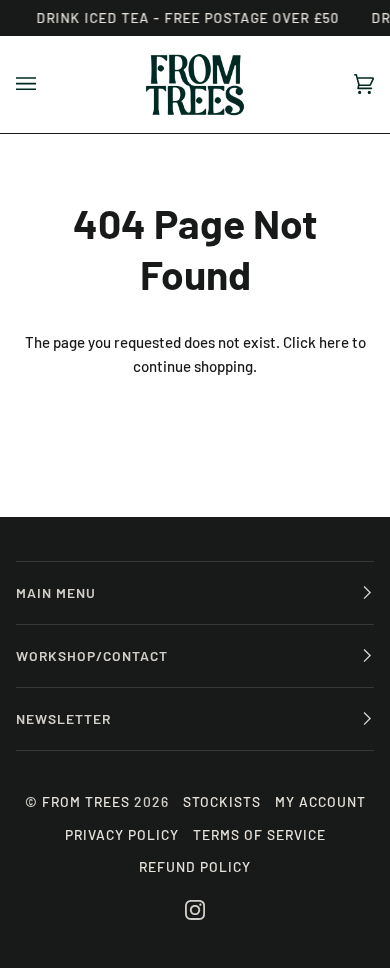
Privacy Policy (122, 834)
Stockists (222, 801)
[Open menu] (46, 84)
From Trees (86, 801)
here (334, 342)
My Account (320, 801)
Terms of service (259, 834)
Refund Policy (195, 866)
